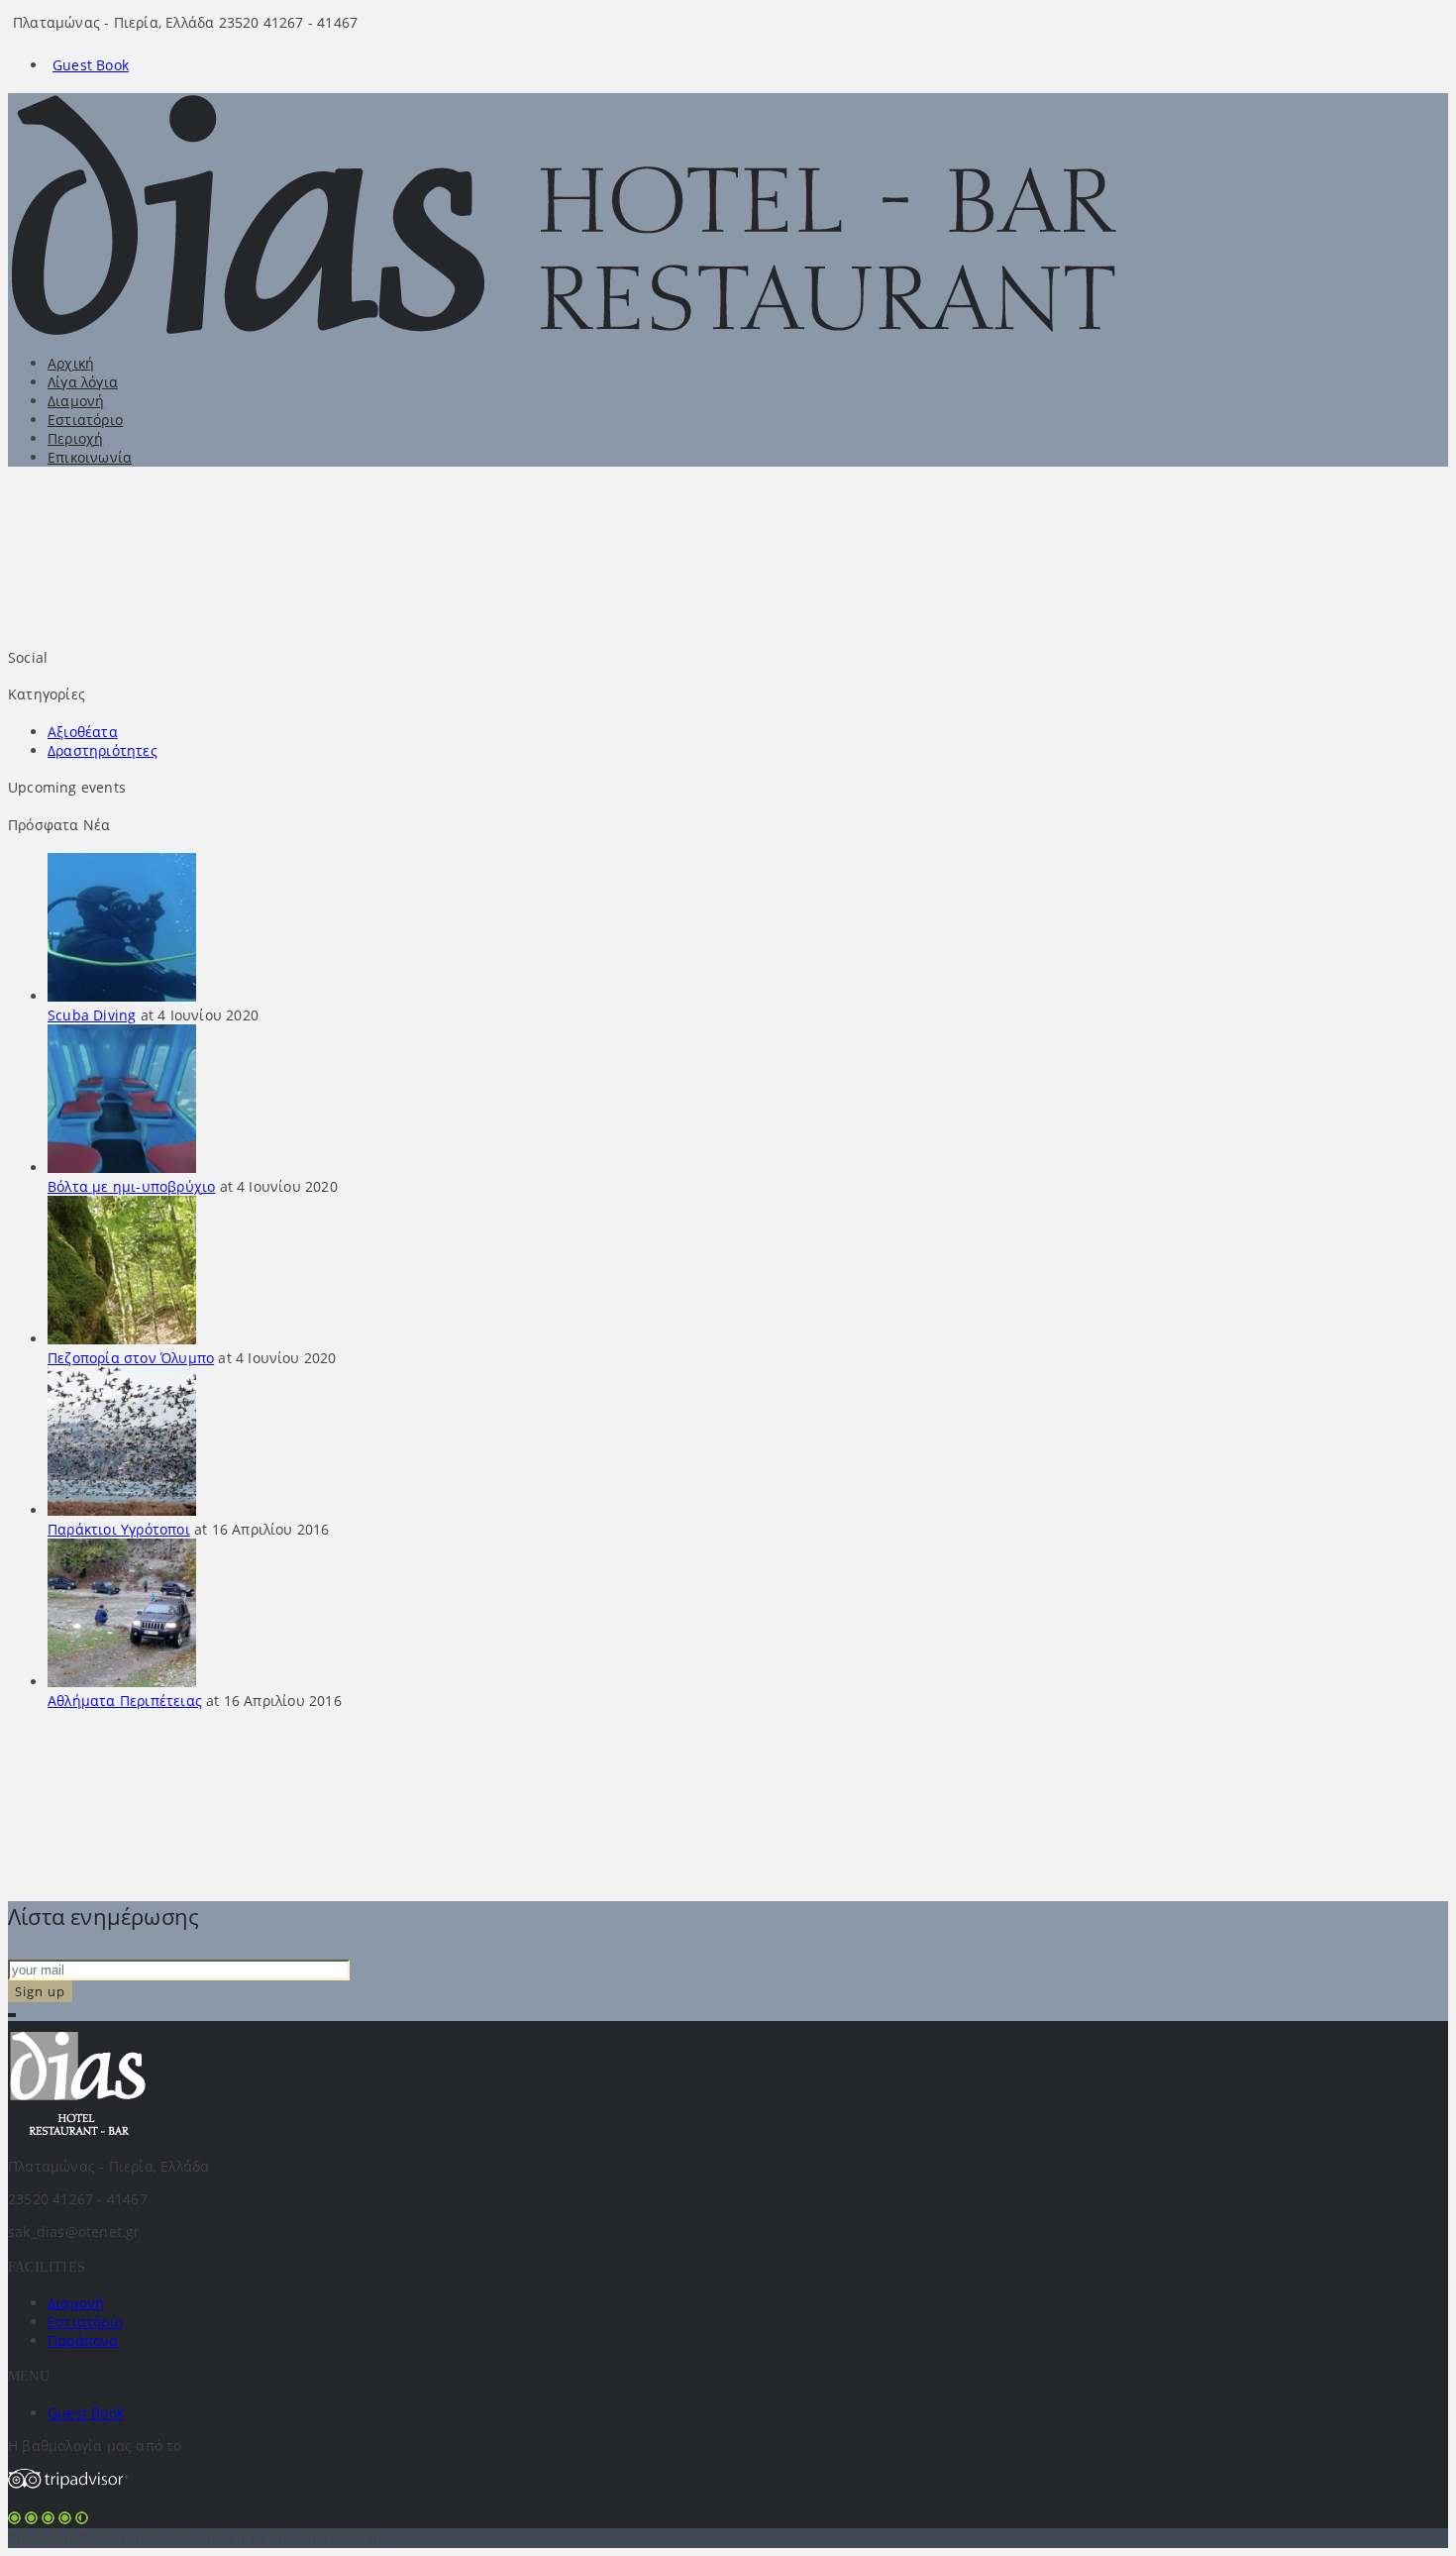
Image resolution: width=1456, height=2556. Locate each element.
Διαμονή (76, 401)
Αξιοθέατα (83, 732)
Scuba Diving (92, 1015)
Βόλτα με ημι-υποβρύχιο (131, 1186)
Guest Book (91, 65)
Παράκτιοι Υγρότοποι (119, 1529)
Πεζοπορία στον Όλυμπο (131, 1358)
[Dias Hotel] (591, 330)
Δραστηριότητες (103, 750)
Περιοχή (75, 438)
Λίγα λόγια (83, 382)
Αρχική (71, 363)
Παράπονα (83, 2341)
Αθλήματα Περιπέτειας (125, 1701)
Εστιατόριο (85, 420)
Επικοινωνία (90, 457)
